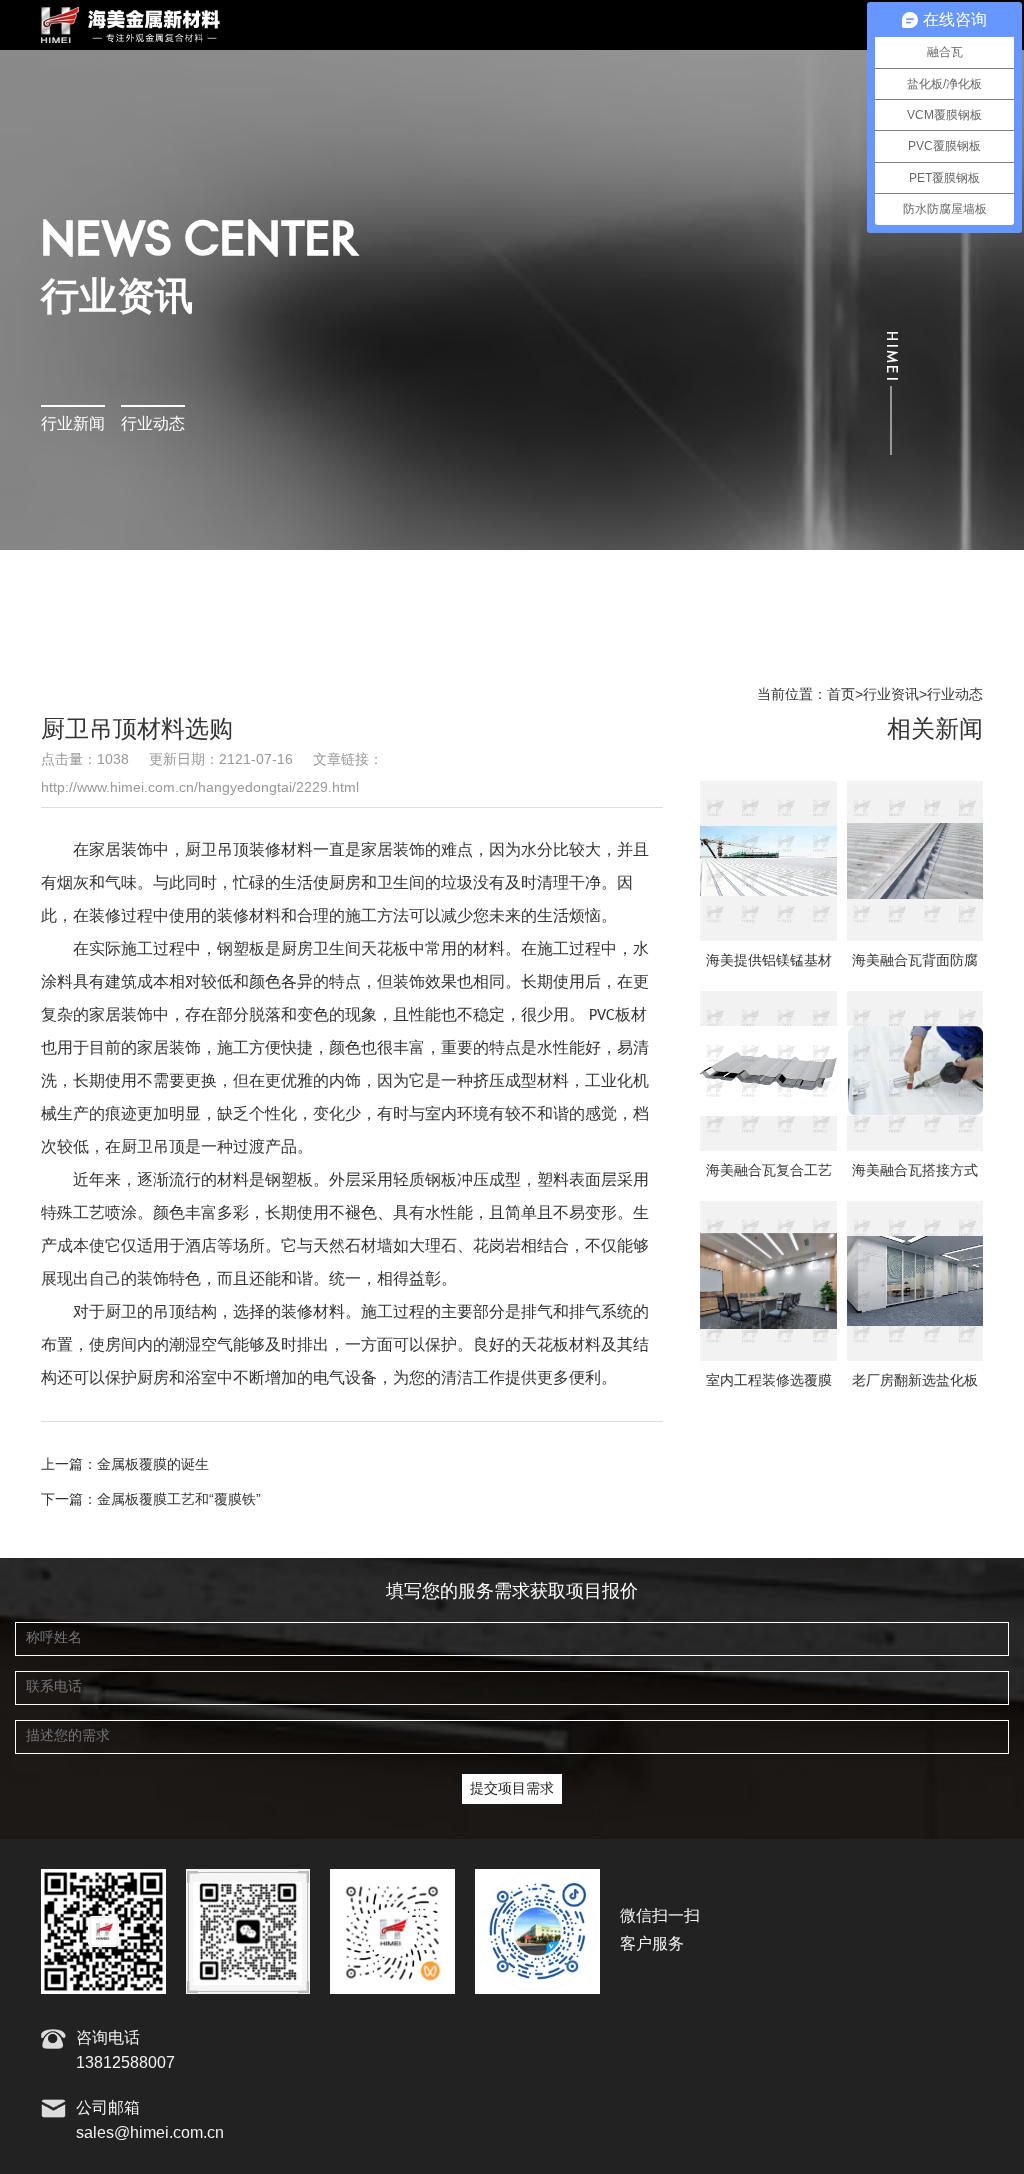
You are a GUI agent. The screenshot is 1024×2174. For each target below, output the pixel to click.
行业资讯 (891, 695)
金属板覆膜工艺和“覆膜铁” (179, 1500)
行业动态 (153, 424)
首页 (841, 695)
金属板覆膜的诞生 (153, 1465)
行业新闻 (73, 424)
